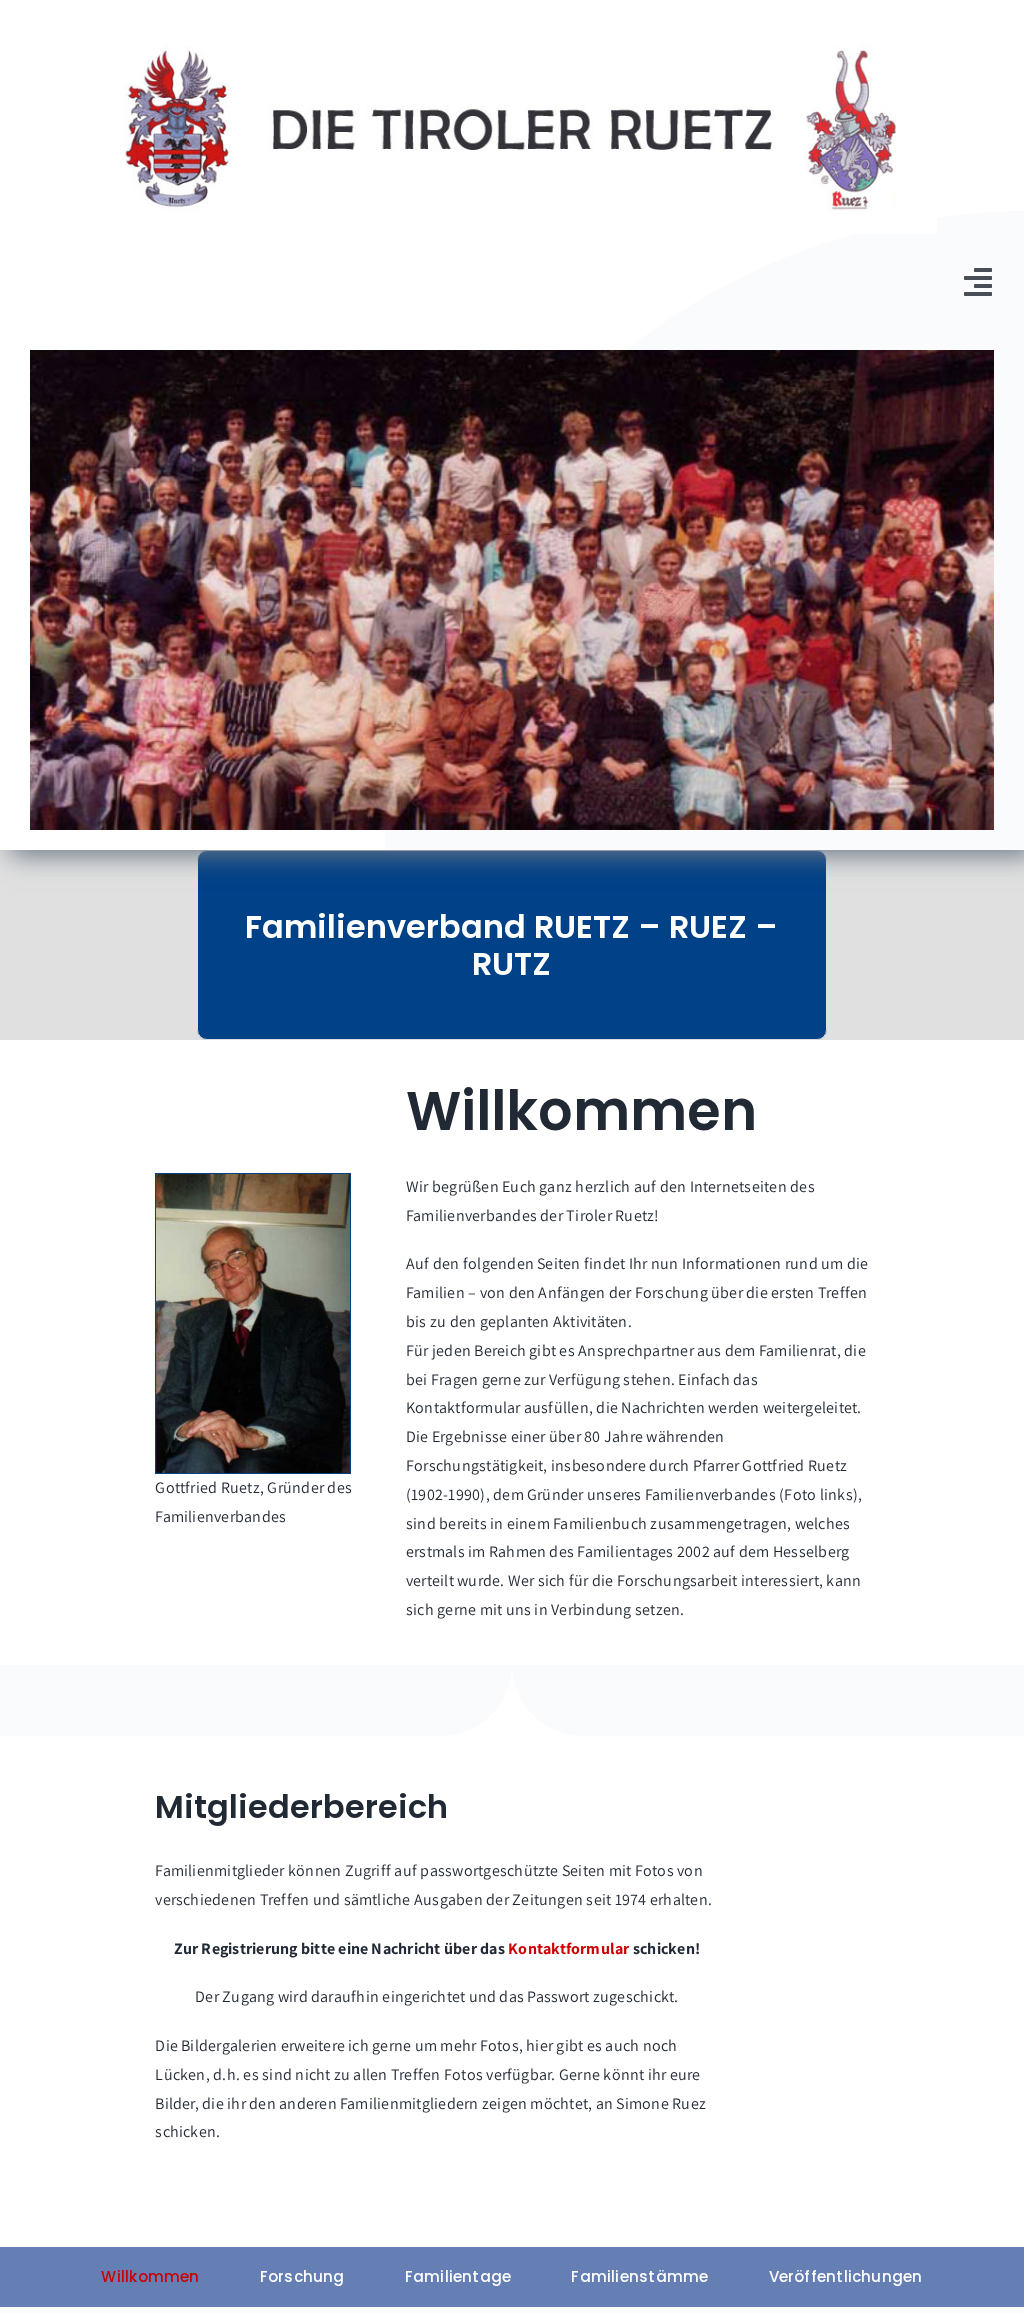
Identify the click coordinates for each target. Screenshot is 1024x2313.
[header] (512, 37)
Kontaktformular (569, 1948)
